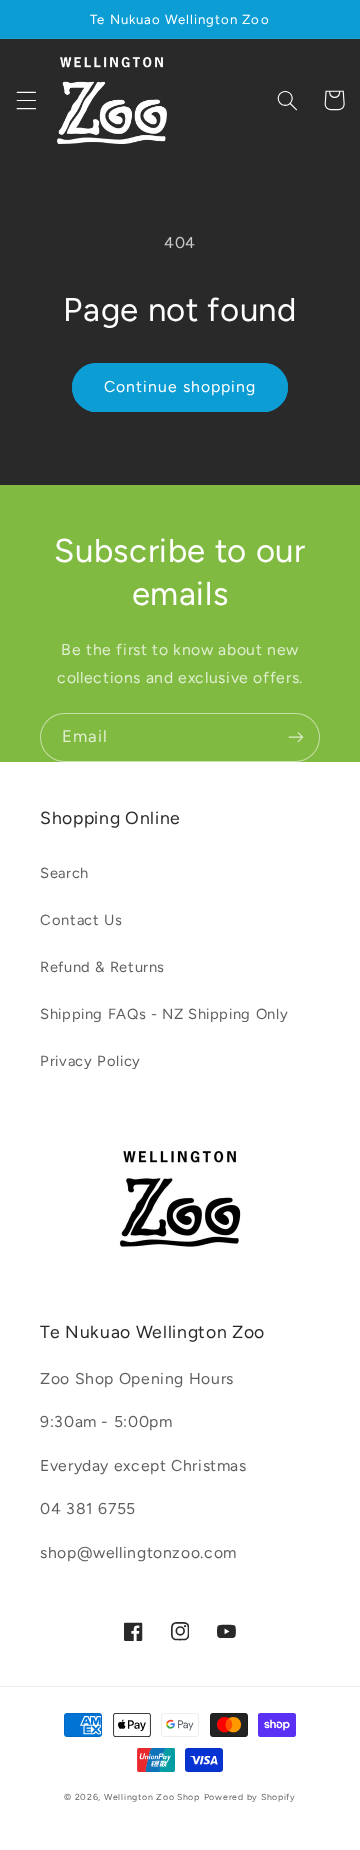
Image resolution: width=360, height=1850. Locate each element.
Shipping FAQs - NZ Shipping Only (164, 1014)
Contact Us (81, 920)
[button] (26, 100)
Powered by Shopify (250, 1797)
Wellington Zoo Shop (152, 1797)
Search (64, 873)
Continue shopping (180, 386)
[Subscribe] (296, 737)
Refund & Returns (102, 967)
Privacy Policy (90, 1061)
